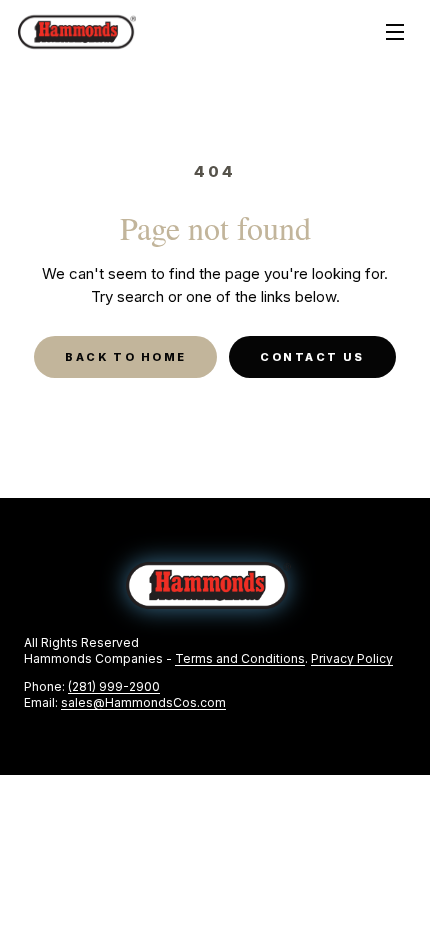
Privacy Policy (352, 658)
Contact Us (312, 357)
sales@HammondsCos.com (143, 702)
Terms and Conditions (240, 658)
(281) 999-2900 (114, 686)
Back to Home (125, 357)
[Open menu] (395, 32)
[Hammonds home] (77, 32)
